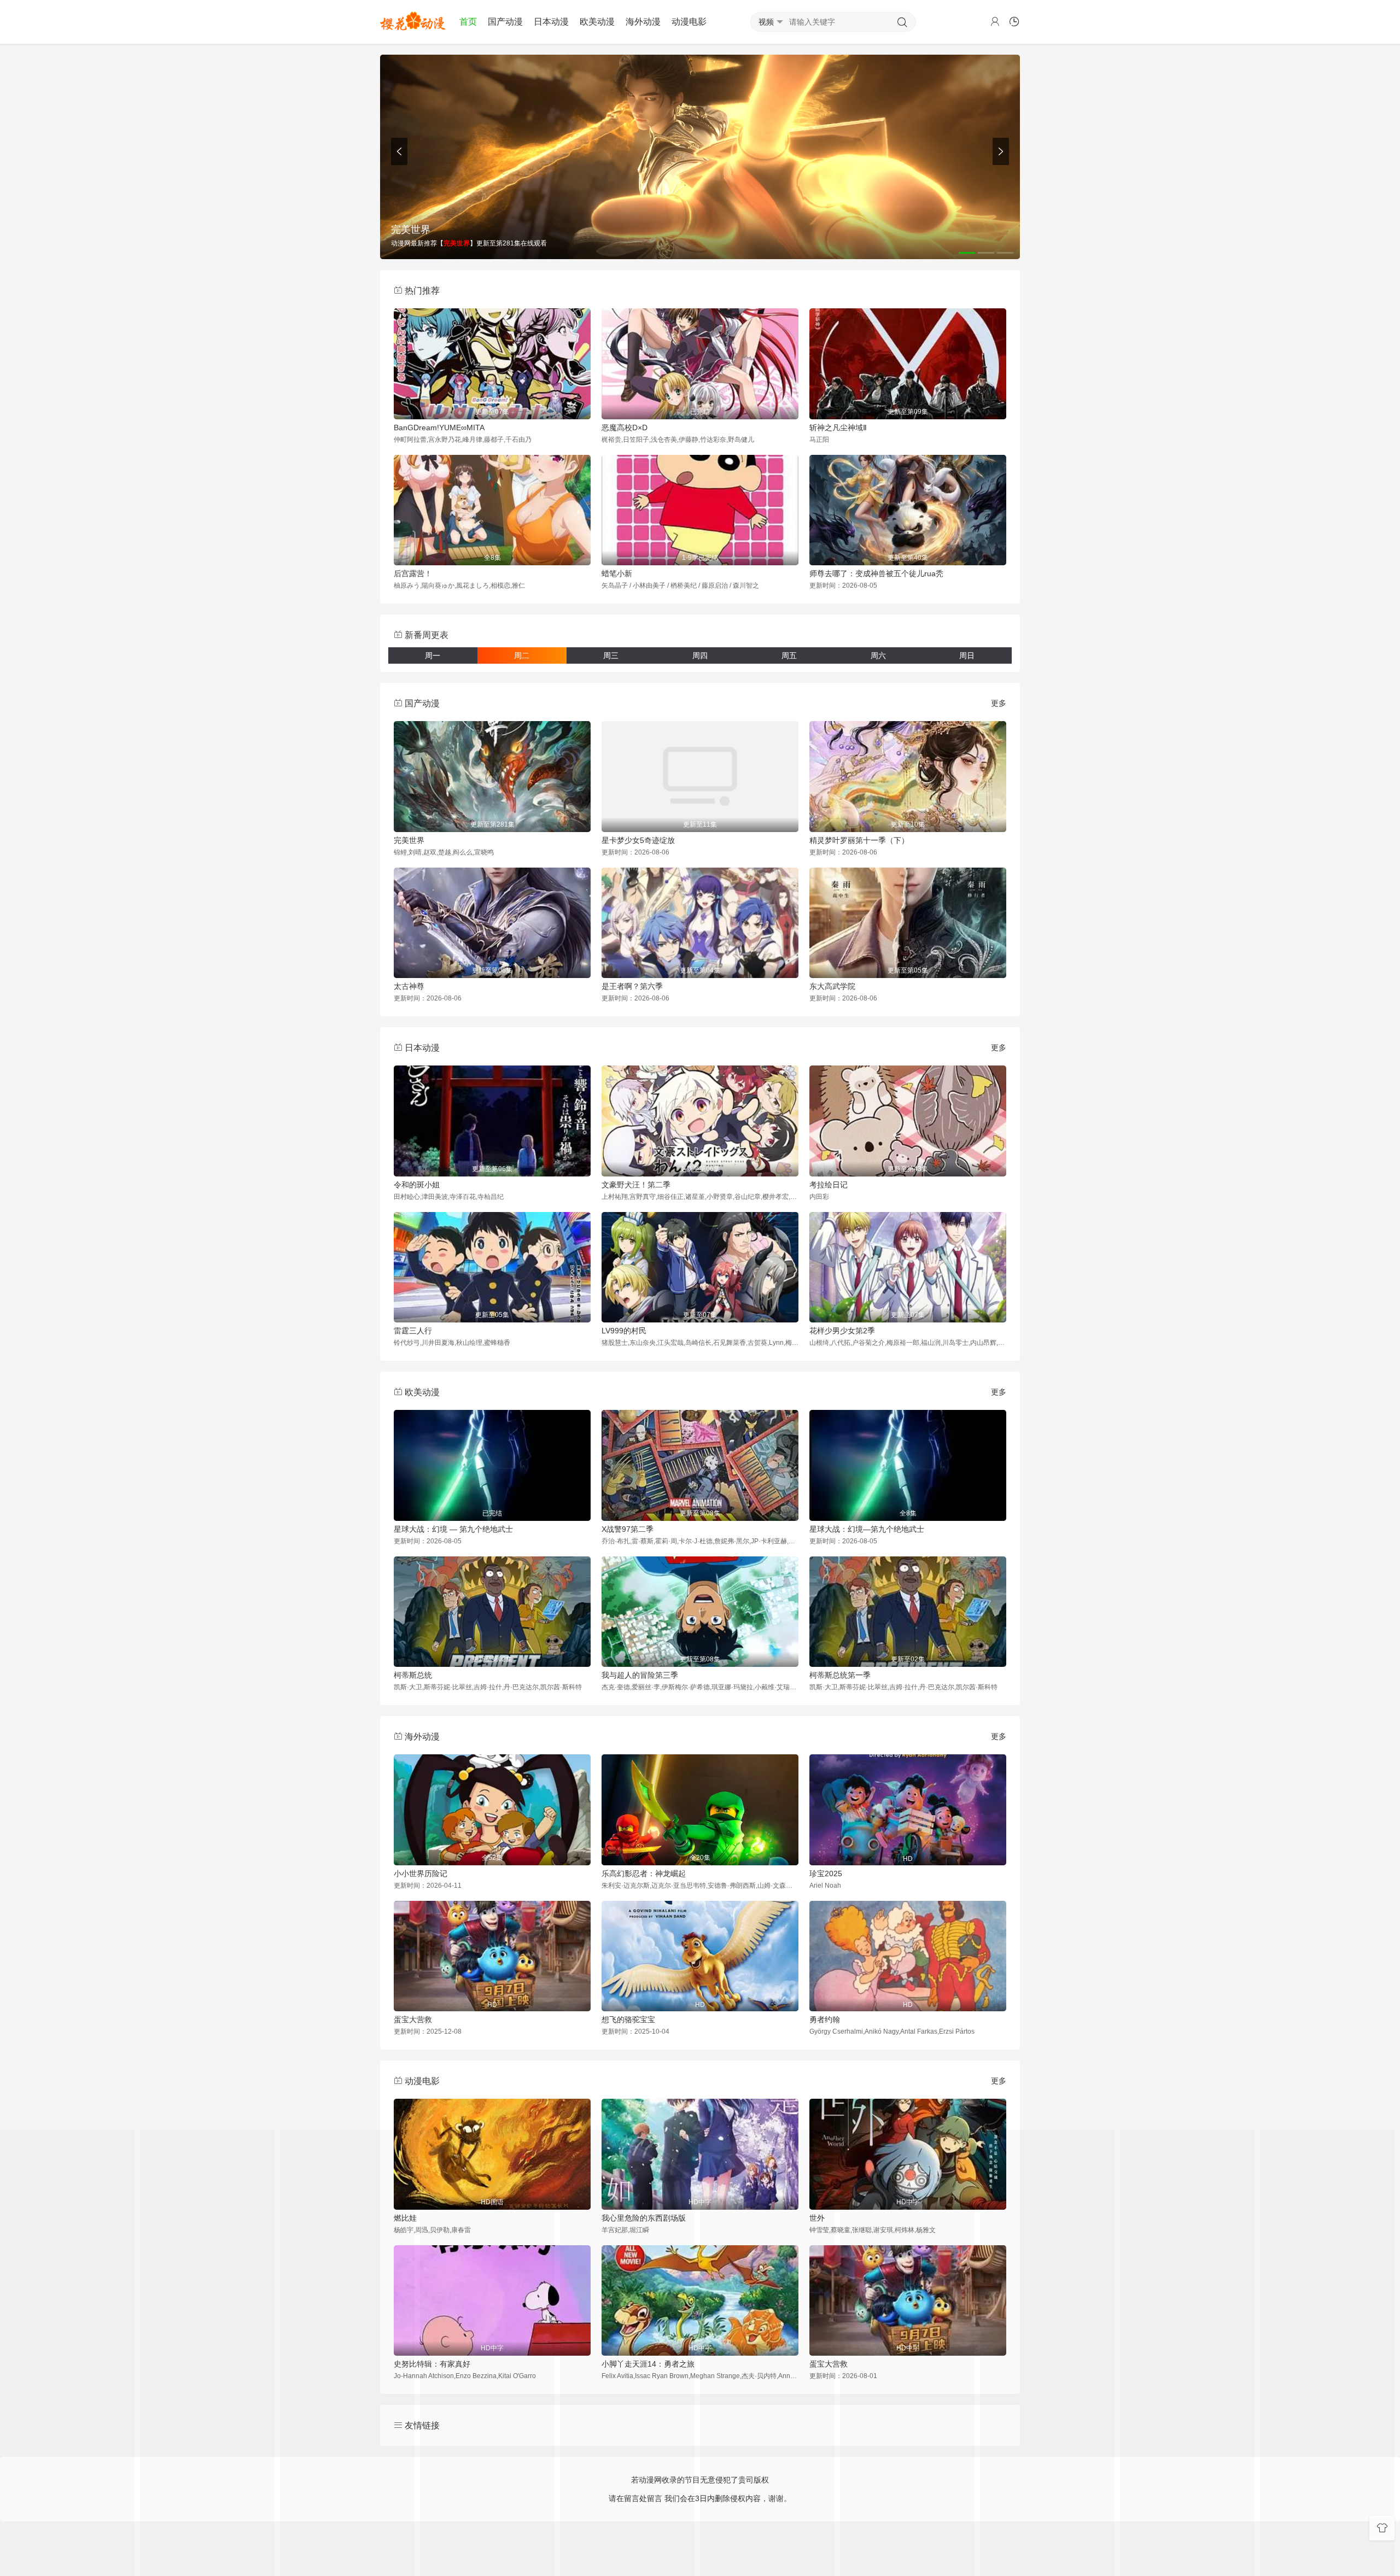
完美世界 (409, 840)
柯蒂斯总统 (413, 1675)
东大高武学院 (832, 986)
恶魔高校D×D (625, 428)
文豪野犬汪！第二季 (636, 1185)
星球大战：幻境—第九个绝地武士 (867, 1529)
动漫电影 (689, 22)
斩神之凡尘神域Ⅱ (838, 428)
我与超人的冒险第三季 (640, 1675)
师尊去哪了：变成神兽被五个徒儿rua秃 (876, 573)
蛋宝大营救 (413, 2019)
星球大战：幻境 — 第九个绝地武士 (453, 1529)
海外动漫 (643, 22)
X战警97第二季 (628, 1529)
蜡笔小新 (617, 573)
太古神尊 (409, 986)
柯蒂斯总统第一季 (840, 1675)
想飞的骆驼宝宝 (628, 2019)
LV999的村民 (624, 1331)
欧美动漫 (597, 22)
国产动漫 (505, 22)
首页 (468, 22)
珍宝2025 (826, 1874)
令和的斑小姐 (417, 1185)
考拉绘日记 (829, 1185)
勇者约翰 (825, 2019)
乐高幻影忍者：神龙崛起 (644, 1874)
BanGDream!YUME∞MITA (439, 428)
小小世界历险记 (421, 1874)
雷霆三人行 (413, 1331)
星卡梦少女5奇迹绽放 (638, 840)
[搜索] (902, 22)
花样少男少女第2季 (842, 1331)
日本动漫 (551, 22)
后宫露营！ (413, 573)
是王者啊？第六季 (632, 986)
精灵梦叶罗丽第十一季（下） (859, 840)
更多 (999, 703)
